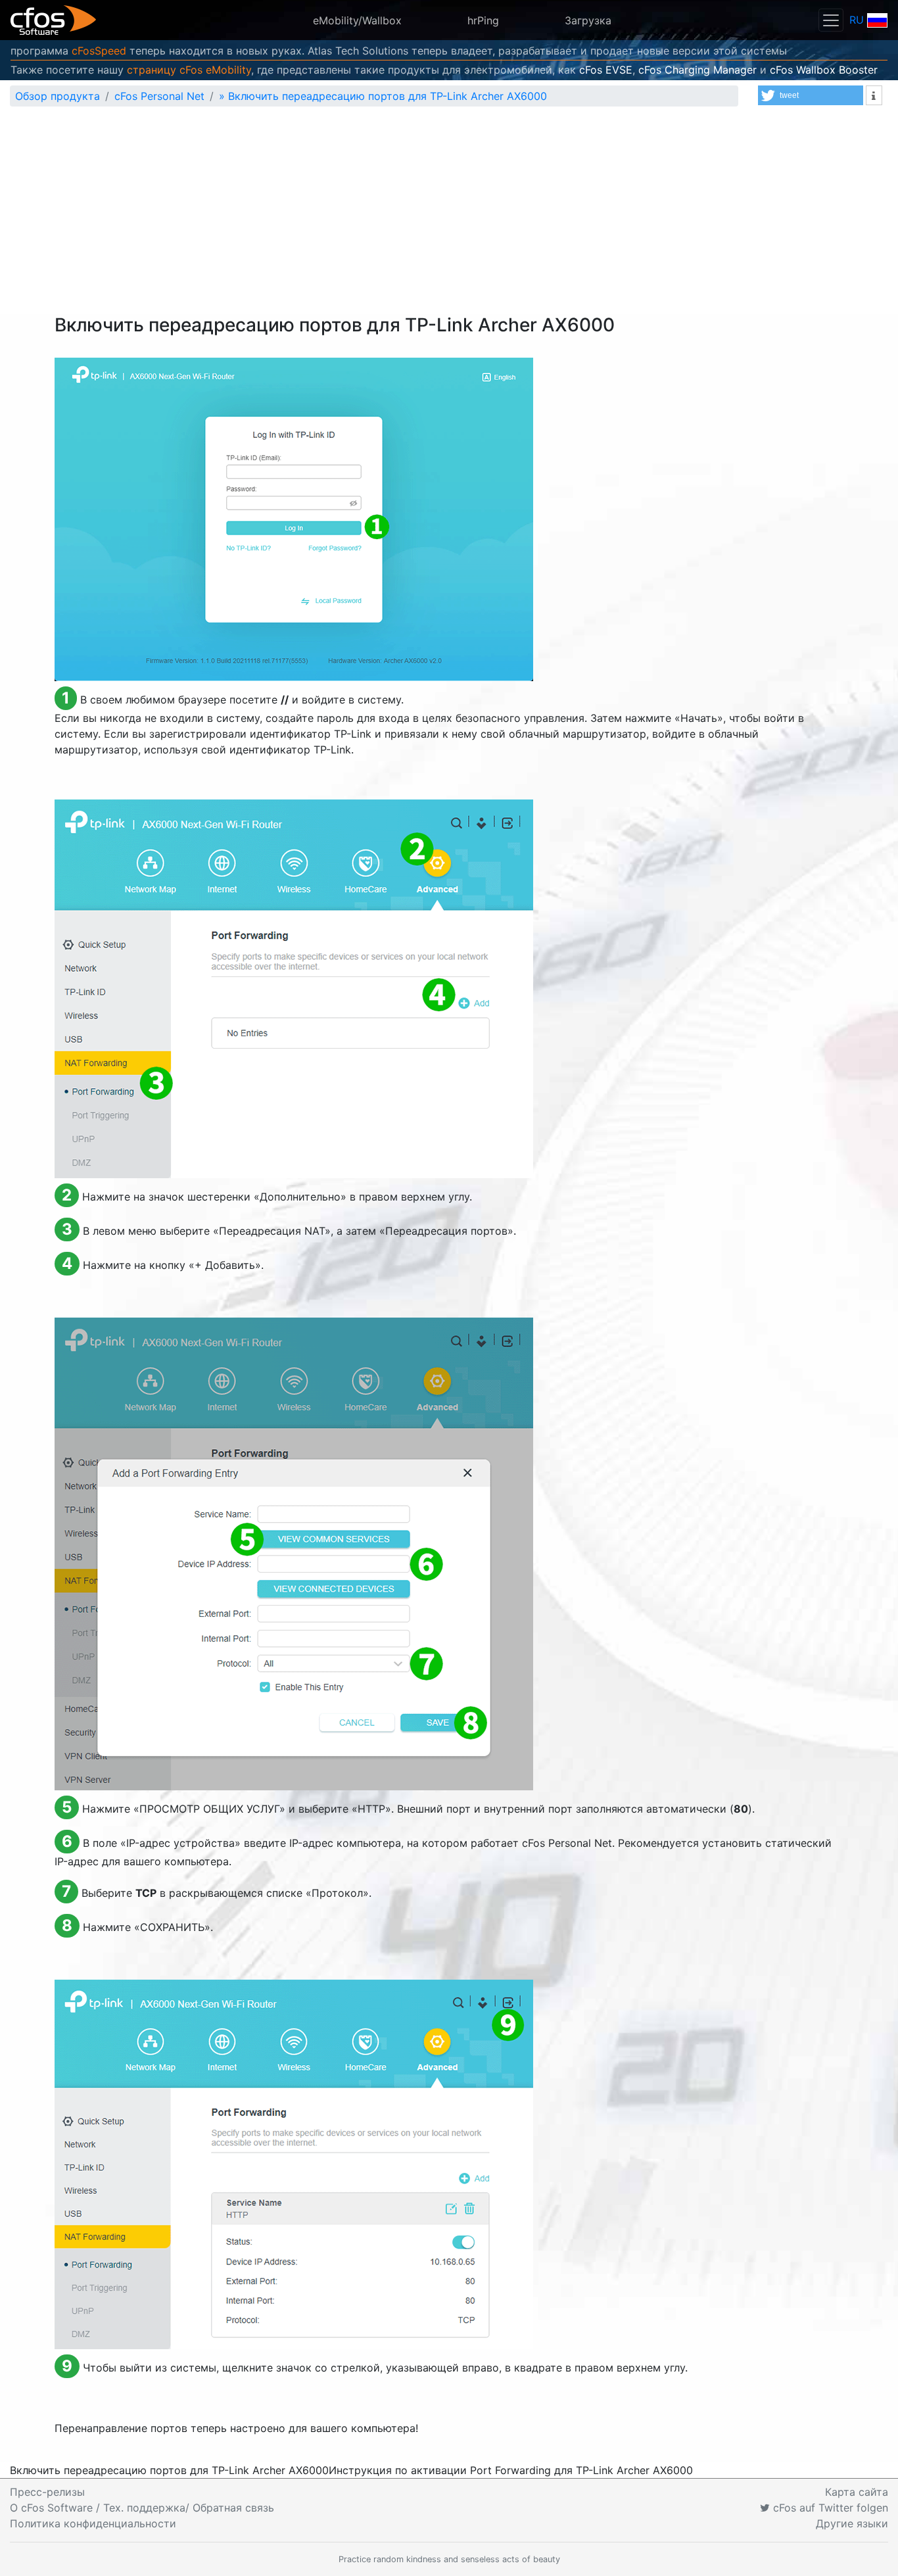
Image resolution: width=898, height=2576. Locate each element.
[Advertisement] (449, 216)
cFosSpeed (99, 51)
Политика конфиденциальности (93, 2523)
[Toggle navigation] (831, 20)
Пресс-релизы (47, 2492)
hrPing (483, 20)
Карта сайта (857, 2492)
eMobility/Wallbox (357, 20)
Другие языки (852, 2523)
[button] (811, 95)
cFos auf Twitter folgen (829, 2508)
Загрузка (588, 20)
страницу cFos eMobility (189, 70)
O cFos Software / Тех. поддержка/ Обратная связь (142, 2508)
